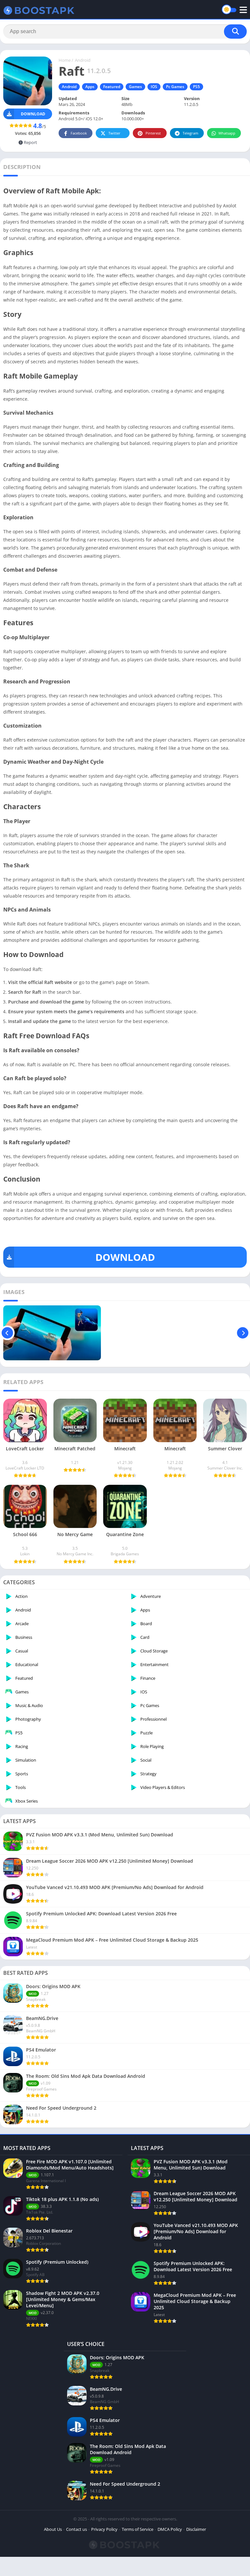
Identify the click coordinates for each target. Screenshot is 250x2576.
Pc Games (175, 87)
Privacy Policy (104, 2529)
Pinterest (153, 133)
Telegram (190, 133)
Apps (90, 87)
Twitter (114, 133)
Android (83, 60)
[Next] (243, 1333)
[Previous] (7, 1333)
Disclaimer (196, 2529)
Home (65, 60)
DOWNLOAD (125, 1257)
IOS (154, 87)
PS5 (196, 87)
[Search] (235, 32)
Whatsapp (227, 133)
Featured (112, 87)
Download (33, 114)
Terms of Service (138, 2529)
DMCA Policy (170, 2529)
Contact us (76, 2529)
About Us (53, 2529)
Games (135, 87)
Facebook (79, 133)
